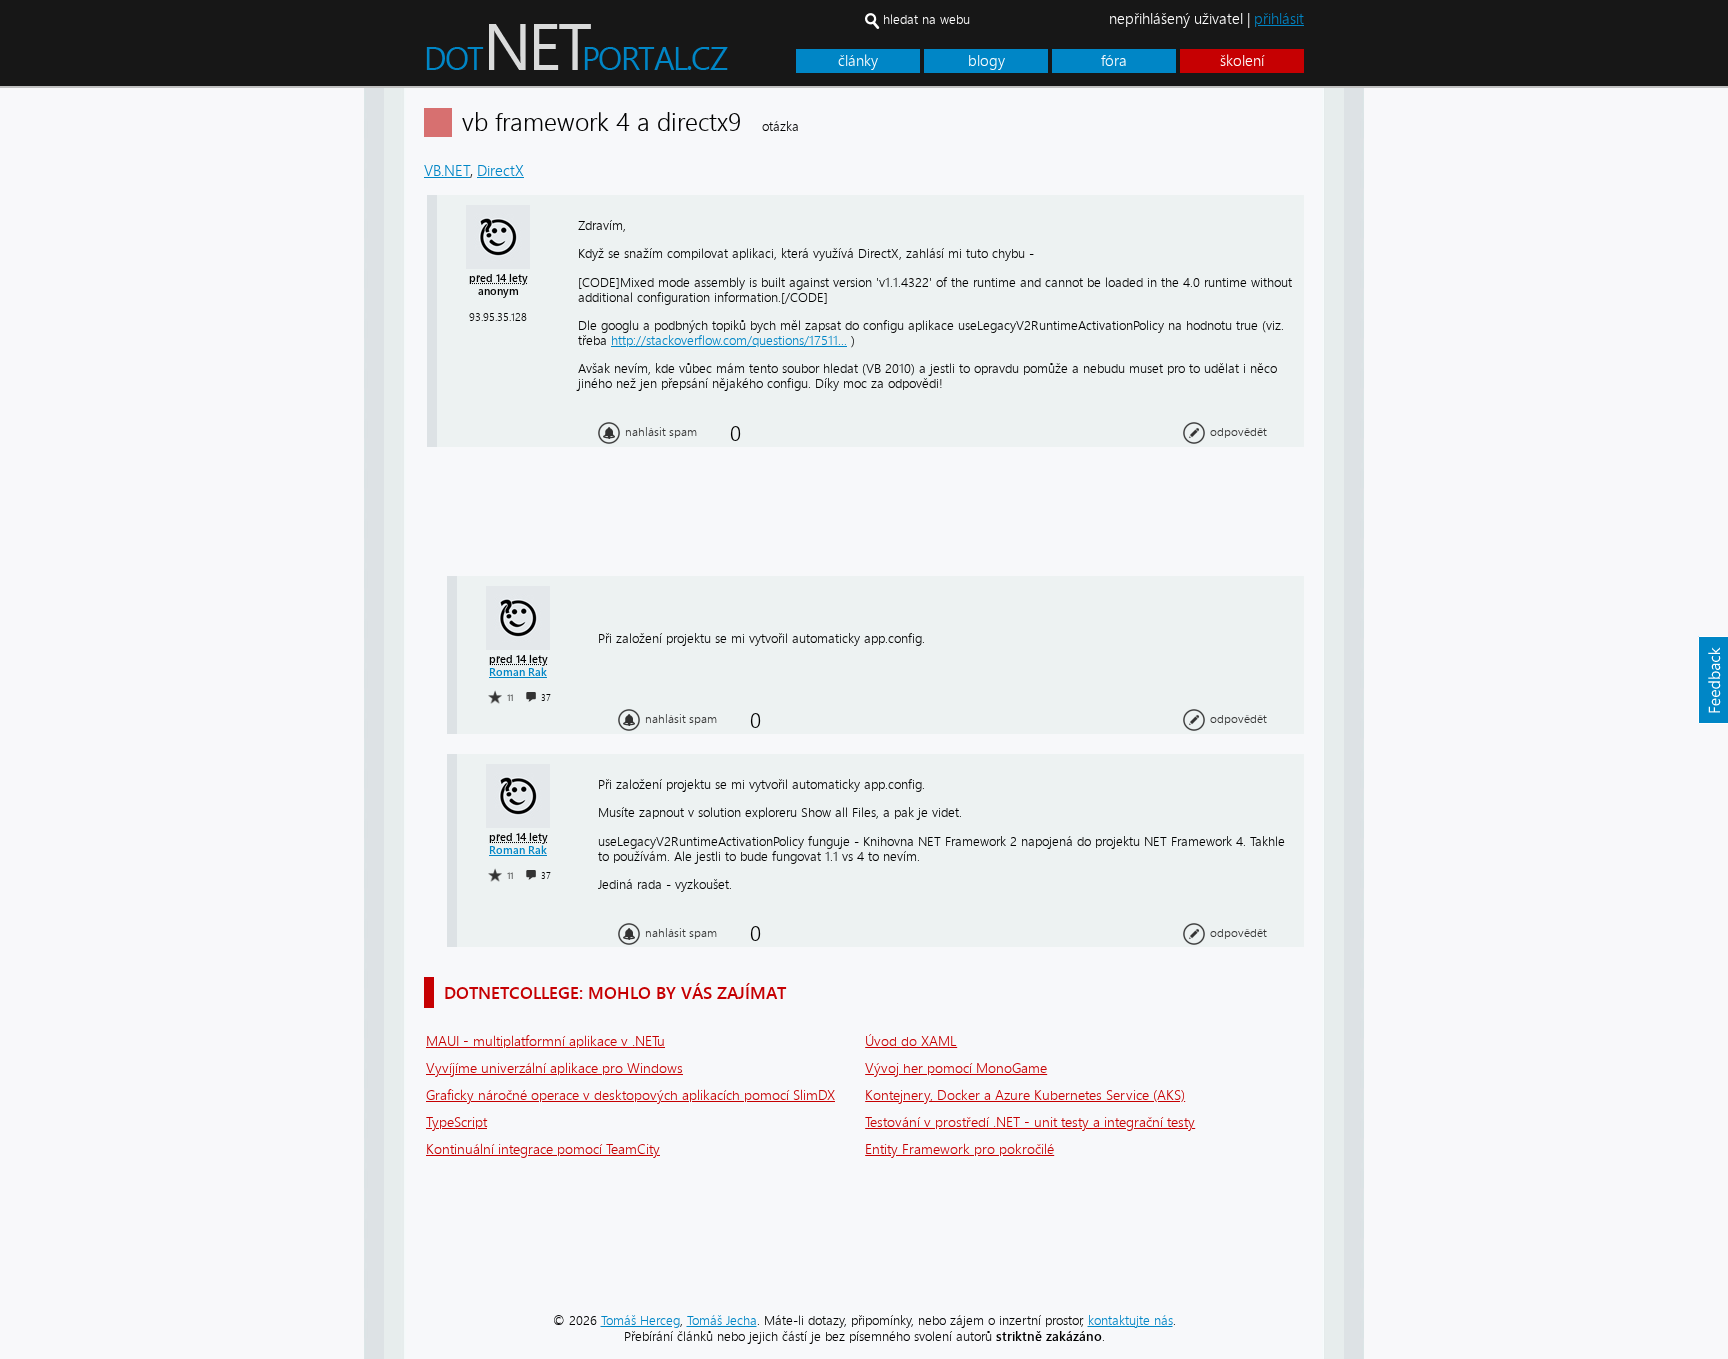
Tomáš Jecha (722, 1320)
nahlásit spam (661, 432)
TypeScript (456, 1122)
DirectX (500, 171)
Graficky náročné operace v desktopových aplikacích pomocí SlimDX (630, 1095)
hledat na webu (926, 19)
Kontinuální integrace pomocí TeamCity (543, 1149)
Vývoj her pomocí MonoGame (956, 1068)
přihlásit (1279, 19)
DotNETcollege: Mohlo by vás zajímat (615, 992)
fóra (1114, 61)
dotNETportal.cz (614, 56)
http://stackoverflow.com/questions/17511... (729, 340)
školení (1242, 61)
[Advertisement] (1444, 388)
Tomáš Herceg (640, 1320)
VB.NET (447, 171)
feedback (1713, 680)
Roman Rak (518, 672)
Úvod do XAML (911, 1041)
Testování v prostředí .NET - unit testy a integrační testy (1030, 1122)
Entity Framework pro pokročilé (959, 1149)
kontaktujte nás (1130, 1320)
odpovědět (1238, 432)
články (858, 61)
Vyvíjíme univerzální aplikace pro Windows (554, 1068)
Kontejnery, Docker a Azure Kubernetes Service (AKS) (1025, 1095)
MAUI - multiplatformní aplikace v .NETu (545, 1041)
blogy (986, 61)
